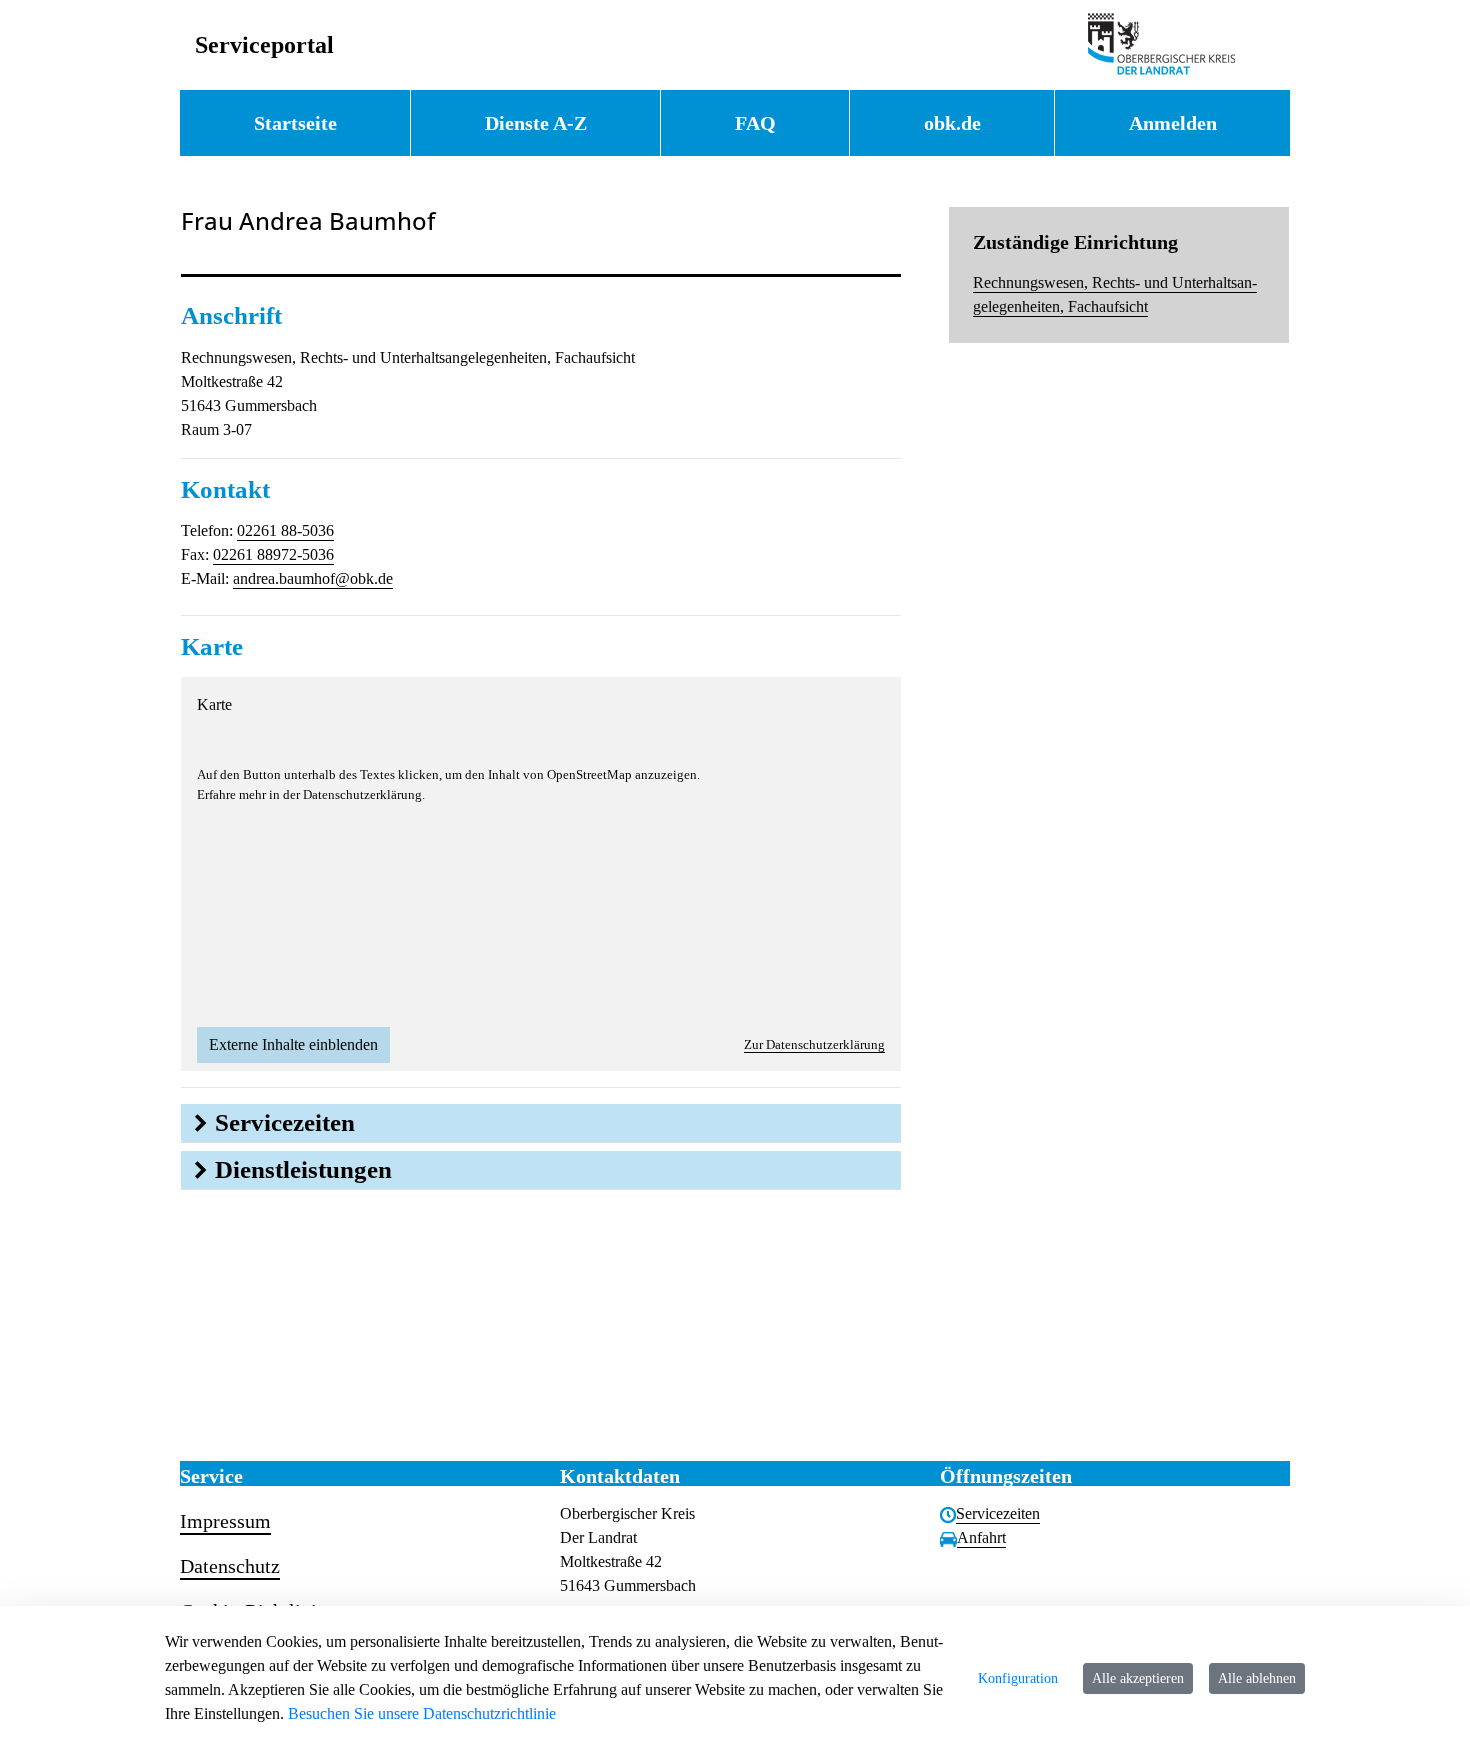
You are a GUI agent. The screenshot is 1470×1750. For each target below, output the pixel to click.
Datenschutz (230, 1566)
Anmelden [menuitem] (1173, 123)
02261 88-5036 (285, 530)
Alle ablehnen (1257, 1678)
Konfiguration (1018, 1678)
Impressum (225, 1521)
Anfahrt (981, 1537)
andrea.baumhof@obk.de (313, 578)
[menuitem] (295, 123)
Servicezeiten (998, 1513)
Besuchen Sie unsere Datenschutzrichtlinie (422, 1713)
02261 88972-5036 (273, 554)
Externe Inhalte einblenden (293, 1044)
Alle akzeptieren (1138, 1678)
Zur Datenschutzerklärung (814, 1044)
